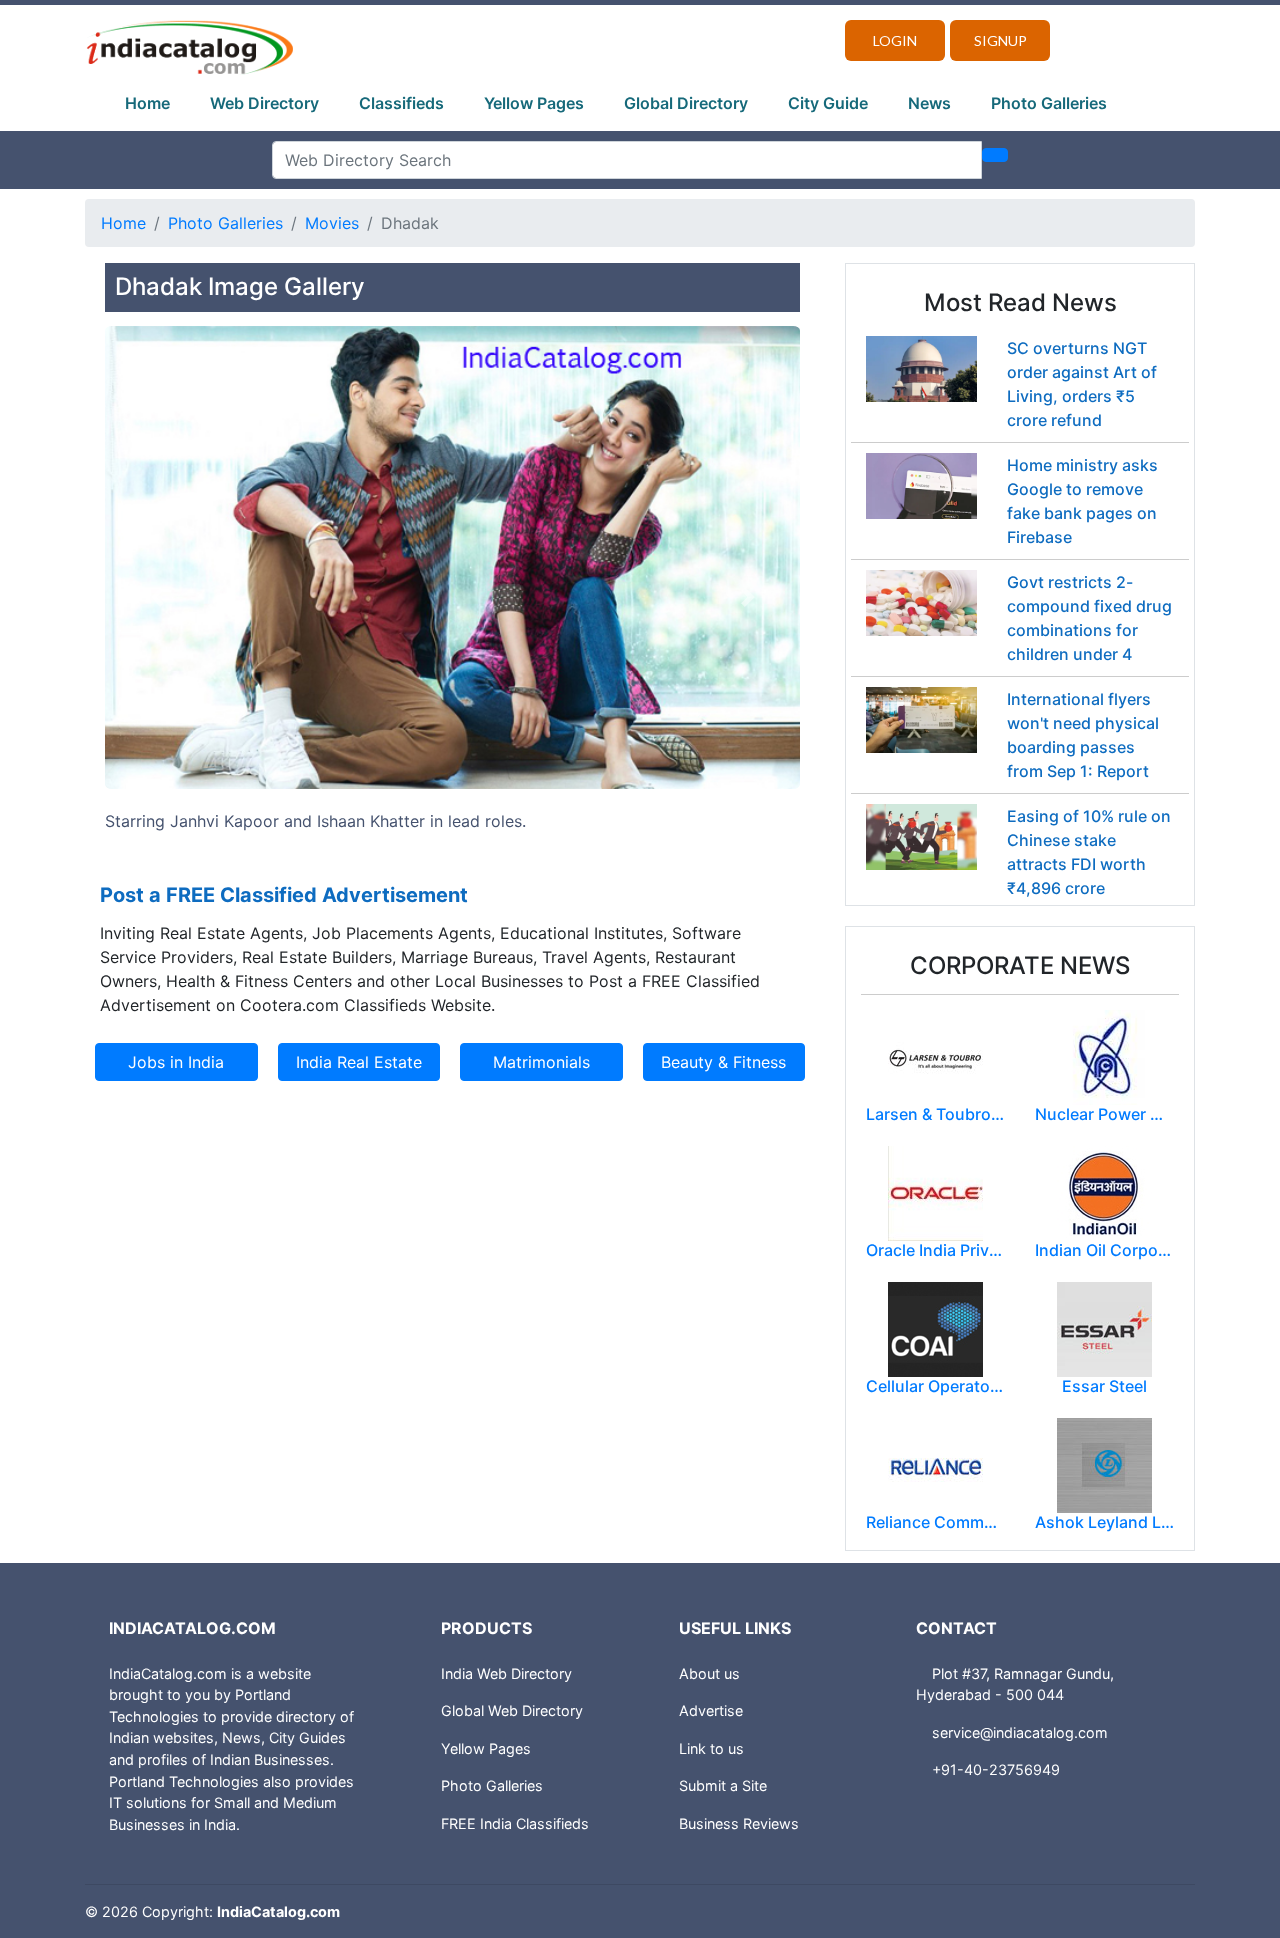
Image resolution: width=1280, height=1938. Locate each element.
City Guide (828, 103)
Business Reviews (739, 1823)
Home (147, 103)
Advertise (711, 1710)
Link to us (711, 1748)
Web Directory (264, 103)
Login (895, 40)
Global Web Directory (512, 1710)
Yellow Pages (534, 103)
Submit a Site (723, 1785)
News (929, 103)
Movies (332, 223)
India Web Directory (506, 1673)
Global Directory (686, 103)
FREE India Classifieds (515, 1823)
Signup (1000, 40)
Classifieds (401, 103)
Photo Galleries (1049, 103)
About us (709, 1673)
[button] (157, 597)
